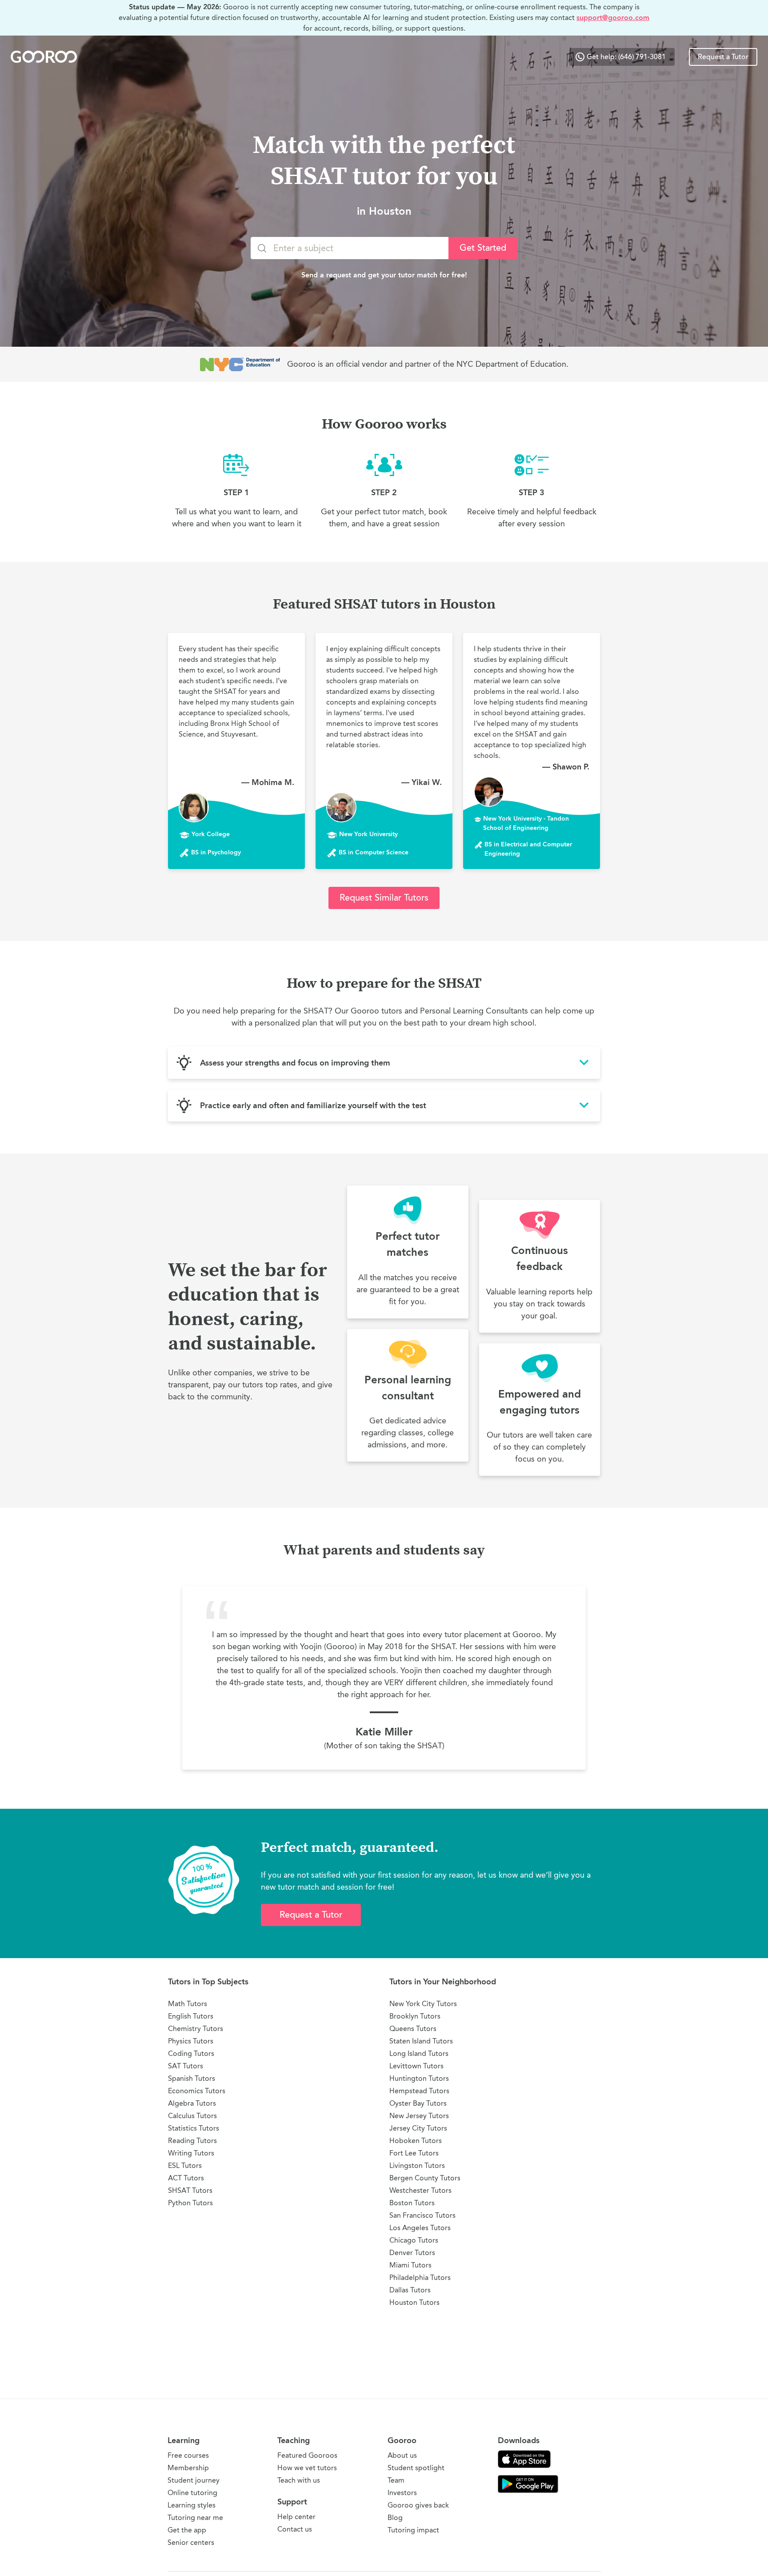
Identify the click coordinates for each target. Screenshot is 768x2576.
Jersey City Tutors (418, 2128)
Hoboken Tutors (416, 2141)
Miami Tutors (410, 2265)
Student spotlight (416, 2468)
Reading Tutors (192, 2141)
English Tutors (191, 2016)
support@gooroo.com (613, 18)
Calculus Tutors (192, 2116)
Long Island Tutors (419, 2053)
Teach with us (299, 2480)
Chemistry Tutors (196, 2029)
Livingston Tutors (417, 2165)
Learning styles (192, 2505)
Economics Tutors (197, 2091)
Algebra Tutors (192, 2103)
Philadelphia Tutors (420, 2278)
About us (402, 2455)
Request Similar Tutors (384, 898)
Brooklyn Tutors (415, 2016)
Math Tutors (188, 2004)
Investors (402, 2493)
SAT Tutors (186, 2066)
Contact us (295, 2529)
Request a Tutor (723, 57)
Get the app (187, 2530)
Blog (395, 2518)
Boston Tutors (412, 2203)
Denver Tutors (412, 2253)
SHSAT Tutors (190, 2190)
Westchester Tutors (420, 2190)
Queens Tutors (413, 2029)
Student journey (194, 2480)
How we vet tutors (307, 2468)
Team (396, 2480)
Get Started (483, 248)
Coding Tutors (191, 2053)
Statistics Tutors (194, 2128)
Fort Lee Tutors (414, 2153)
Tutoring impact (413, 2530)
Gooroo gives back (418, 2505)
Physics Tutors (191, 2041)
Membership (188, 2468)
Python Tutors (190, 2203)
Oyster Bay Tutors (418, 2103)
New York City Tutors (423, 2004)
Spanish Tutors (192, 2078)
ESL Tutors (185, 2165)
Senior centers (191, 2542)
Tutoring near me (195, 2518)
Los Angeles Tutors (420, 2228)
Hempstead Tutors (419, 2091)
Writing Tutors (191, 2153)
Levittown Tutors (416, 2066)
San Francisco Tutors (422, 2215)
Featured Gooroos (307, 2455)
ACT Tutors (186, 2178)
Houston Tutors (414, 2302)
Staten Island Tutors (421, 2041)
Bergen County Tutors (425, 2178)
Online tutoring (192, 2493)
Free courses (188, 2455)
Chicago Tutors (414, 2240)
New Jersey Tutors (419, 2116)
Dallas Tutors (410, 2290)
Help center (296, 2517)
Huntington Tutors (419, 2078)
